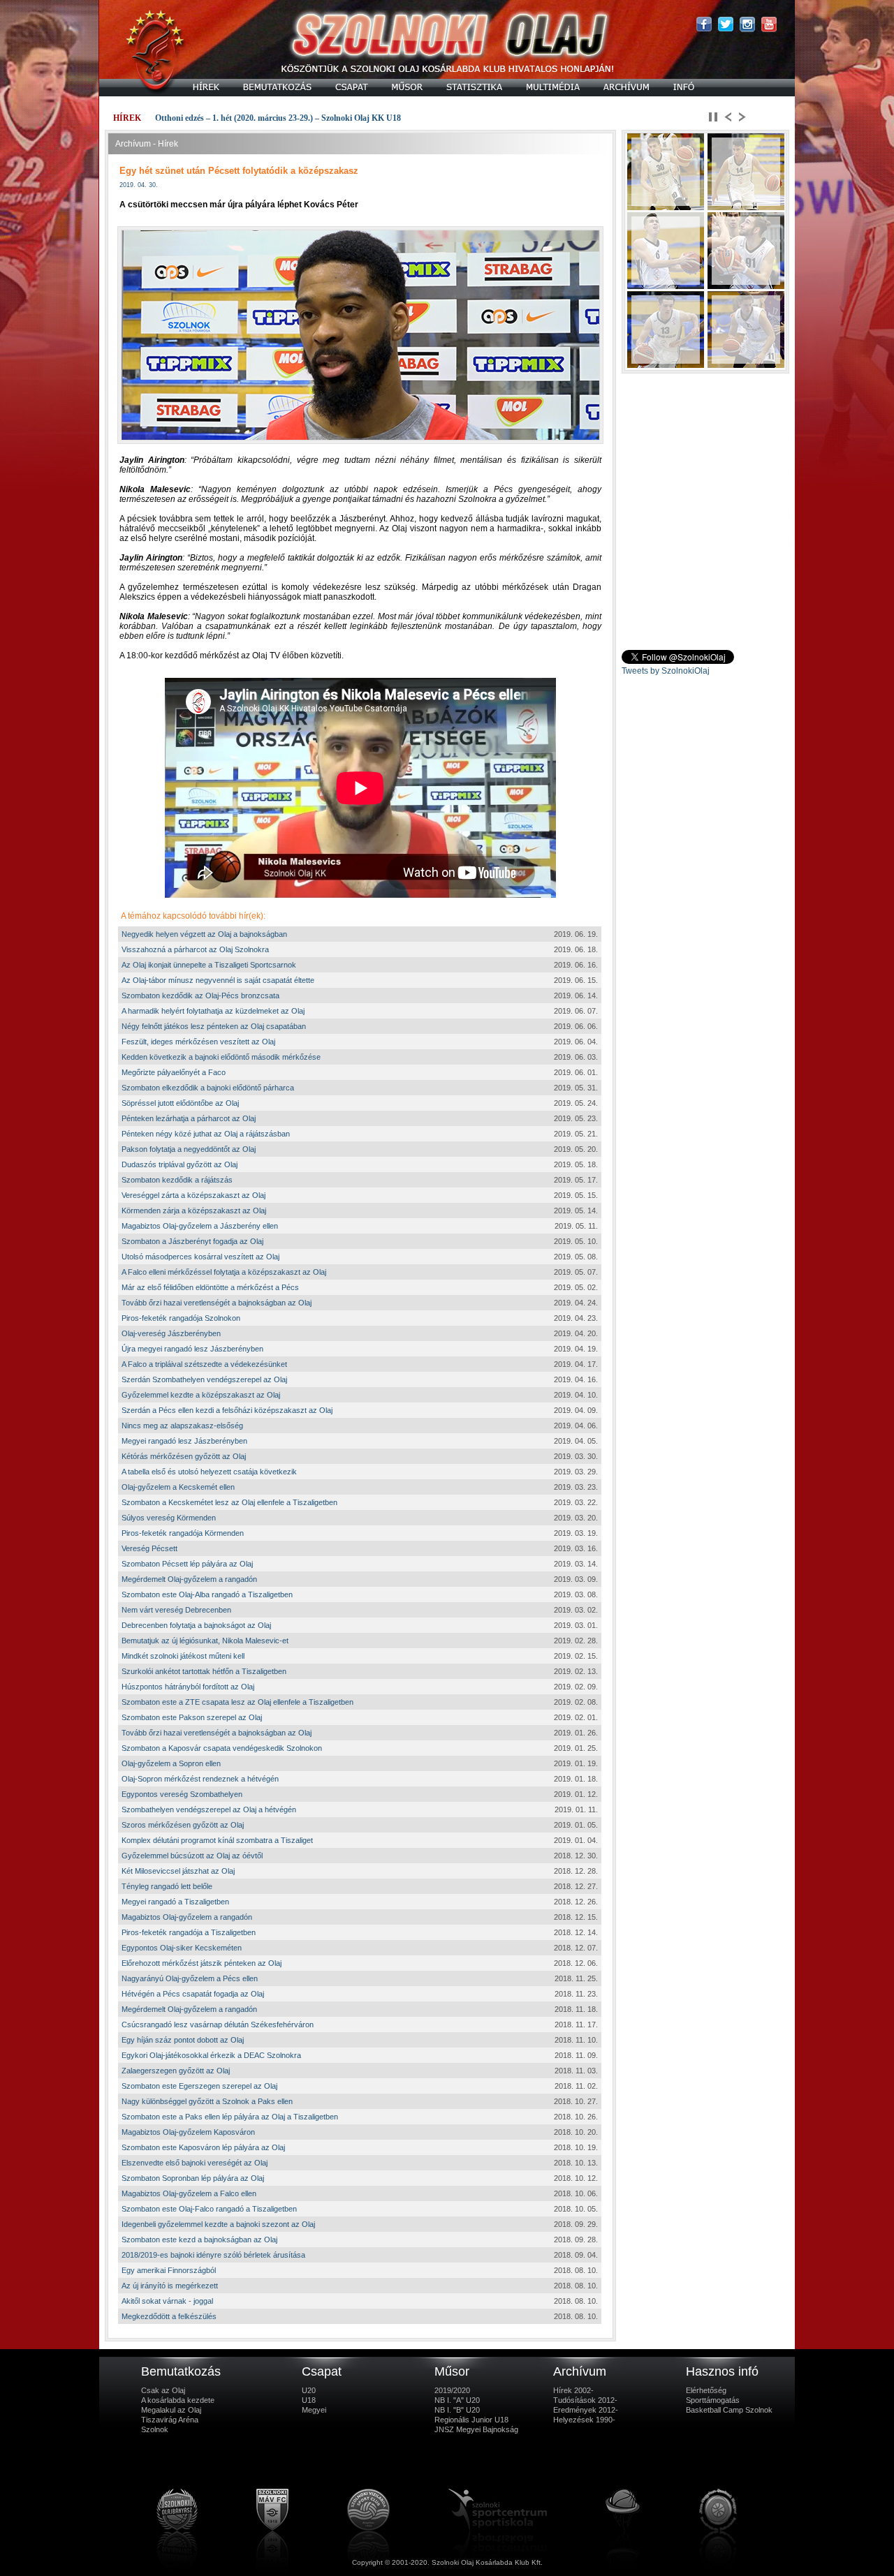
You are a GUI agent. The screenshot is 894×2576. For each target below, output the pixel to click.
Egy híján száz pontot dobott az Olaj (183, 2040)
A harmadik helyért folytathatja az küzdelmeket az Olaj (213, 1011)
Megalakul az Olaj (171, 2410)
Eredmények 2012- (586, 2410)
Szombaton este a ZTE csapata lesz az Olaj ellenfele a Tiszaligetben (237, 1702)
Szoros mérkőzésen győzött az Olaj (183, 1825)
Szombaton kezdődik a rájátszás (177, 1180)
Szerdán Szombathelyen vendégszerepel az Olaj (204, 1379)
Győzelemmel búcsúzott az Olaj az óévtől (192, 1856)
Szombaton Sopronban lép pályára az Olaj (193, 2178)
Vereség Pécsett (149, 1548)
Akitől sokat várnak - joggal (167, 2301)
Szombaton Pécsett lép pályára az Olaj (187, 1564)
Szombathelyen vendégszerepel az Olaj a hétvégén (209, 1809)
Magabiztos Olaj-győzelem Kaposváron (188, 2132)
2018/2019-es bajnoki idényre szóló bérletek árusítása (213, 2255)
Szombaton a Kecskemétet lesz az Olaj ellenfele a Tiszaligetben (229, 1502)
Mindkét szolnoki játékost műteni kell (183, 1656)
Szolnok (155, 2429)
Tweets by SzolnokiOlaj (666, 671)
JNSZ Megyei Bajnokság (476, 2429)
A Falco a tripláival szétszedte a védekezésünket (204, 1364)
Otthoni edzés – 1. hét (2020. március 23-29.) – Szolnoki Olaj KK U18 (278, 118)
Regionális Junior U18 (471, 2420)
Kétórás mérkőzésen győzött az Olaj (184, 1456)
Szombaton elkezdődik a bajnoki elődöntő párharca (208, 1088)
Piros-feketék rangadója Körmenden (183, 1533)
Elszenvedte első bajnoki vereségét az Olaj (195, 2163)
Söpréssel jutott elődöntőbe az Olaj (180, 1103)
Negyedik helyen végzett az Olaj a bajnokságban (204, 934)
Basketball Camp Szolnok (729, 2410)
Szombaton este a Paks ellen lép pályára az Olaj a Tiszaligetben (230, 2117)
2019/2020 (452, 2390)
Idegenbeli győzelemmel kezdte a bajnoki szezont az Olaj (218, 2224)
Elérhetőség (706, 2390)
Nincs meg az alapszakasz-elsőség (182, 1426)
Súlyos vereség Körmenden (169, 1518)
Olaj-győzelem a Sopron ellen (171, 1763)
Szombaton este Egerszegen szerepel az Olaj (199, 2086)
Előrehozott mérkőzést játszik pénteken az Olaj (201, 1963)
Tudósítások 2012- (585, 2400)
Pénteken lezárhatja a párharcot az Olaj (189, 1118)
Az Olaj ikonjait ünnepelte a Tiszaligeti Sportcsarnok (209, 965)
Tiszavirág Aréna (170, 2420)
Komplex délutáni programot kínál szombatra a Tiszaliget (217, 1840)
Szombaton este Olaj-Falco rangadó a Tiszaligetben (209, 2209)
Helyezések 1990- (584, 2420)
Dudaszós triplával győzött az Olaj (179, 1164)
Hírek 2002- (573, 2390)
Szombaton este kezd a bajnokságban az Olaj (199, 2240)
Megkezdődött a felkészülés (169, 2316)
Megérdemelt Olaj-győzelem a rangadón (189, 1579)
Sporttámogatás (713, 2400)
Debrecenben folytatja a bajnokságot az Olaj (196, 1625)
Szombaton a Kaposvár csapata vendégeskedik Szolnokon (222, 1748)
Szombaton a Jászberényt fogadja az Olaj (192, 1241)
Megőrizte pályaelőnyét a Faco (174, 1072)
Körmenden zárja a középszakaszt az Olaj (194, 1211)
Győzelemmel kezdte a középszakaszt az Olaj (201, 1395)
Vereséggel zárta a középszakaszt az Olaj (193, 1195)
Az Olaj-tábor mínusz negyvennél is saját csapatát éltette (218, 980)
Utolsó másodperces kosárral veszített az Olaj (200, 1257)
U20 (309, 2390)
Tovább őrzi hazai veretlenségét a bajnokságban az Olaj (217, 1303)
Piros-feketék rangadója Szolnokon (181, 1318)
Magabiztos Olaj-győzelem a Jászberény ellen (200, 1226)
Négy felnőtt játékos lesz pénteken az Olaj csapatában (214, 1026)
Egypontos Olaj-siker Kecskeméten (182, 1948)
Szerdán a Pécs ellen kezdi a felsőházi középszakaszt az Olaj (227, 1410)
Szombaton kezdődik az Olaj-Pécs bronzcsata (200, 995)
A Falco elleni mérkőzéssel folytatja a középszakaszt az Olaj (224, 1272)
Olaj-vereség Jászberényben (171, 1333)
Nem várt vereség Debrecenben (176, 1610)
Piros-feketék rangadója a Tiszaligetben (189, 1932)
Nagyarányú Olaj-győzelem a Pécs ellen (190, 1978)
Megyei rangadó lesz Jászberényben (184, 1441)
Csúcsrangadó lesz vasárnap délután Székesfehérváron (218, 2024)
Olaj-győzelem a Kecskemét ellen (178, 1487)
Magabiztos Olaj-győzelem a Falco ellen (189, 2193)
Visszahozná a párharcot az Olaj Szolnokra (195, 949)
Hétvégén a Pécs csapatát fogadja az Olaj (193, 1994)
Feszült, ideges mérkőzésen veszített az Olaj (198, 1042)
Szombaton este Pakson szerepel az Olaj (192, 1717)
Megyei (314, 2410)
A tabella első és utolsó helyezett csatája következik (209, 1472)
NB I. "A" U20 (457, 2400)
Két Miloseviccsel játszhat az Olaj (178, 1871)
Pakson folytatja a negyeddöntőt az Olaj (189, 1149)
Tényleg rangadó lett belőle (167, 1886)
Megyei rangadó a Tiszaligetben (175, 1902)
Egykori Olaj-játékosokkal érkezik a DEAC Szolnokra (211, 2055)
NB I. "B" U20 (457, 2410)
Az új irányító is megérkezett (170, 2286)
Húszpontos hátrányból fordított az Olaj (188, 1687)
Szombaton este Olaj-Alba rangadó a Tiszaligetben (207, 1594)
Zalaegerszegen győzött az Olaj (176, 2071)
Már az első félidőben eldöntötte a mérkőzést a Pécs (210, 1287)
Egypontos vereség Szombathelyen (182, 1794)
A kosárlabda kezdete (178, 2400)
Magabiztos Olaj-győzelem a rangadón (187, 1917)
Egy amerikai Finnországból (169, 2270)
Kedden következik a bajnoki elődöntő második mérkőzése (221, 1057)
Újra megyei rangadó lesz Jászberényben (192, 1349)
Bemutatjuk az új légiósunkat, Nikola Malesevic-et (205, 1641)
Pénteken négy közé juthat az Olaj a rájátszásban (206, 1134)
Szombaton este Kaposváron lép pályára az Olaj (203, 2147)
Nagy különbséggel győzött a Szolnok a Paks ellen (207, 2101)
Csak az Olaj (163, 2390)
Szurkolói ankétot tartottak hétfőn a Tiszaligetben (204, 1671)
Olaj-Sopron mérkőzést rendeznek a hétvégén (200, 1779)
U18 (309, 2400)
